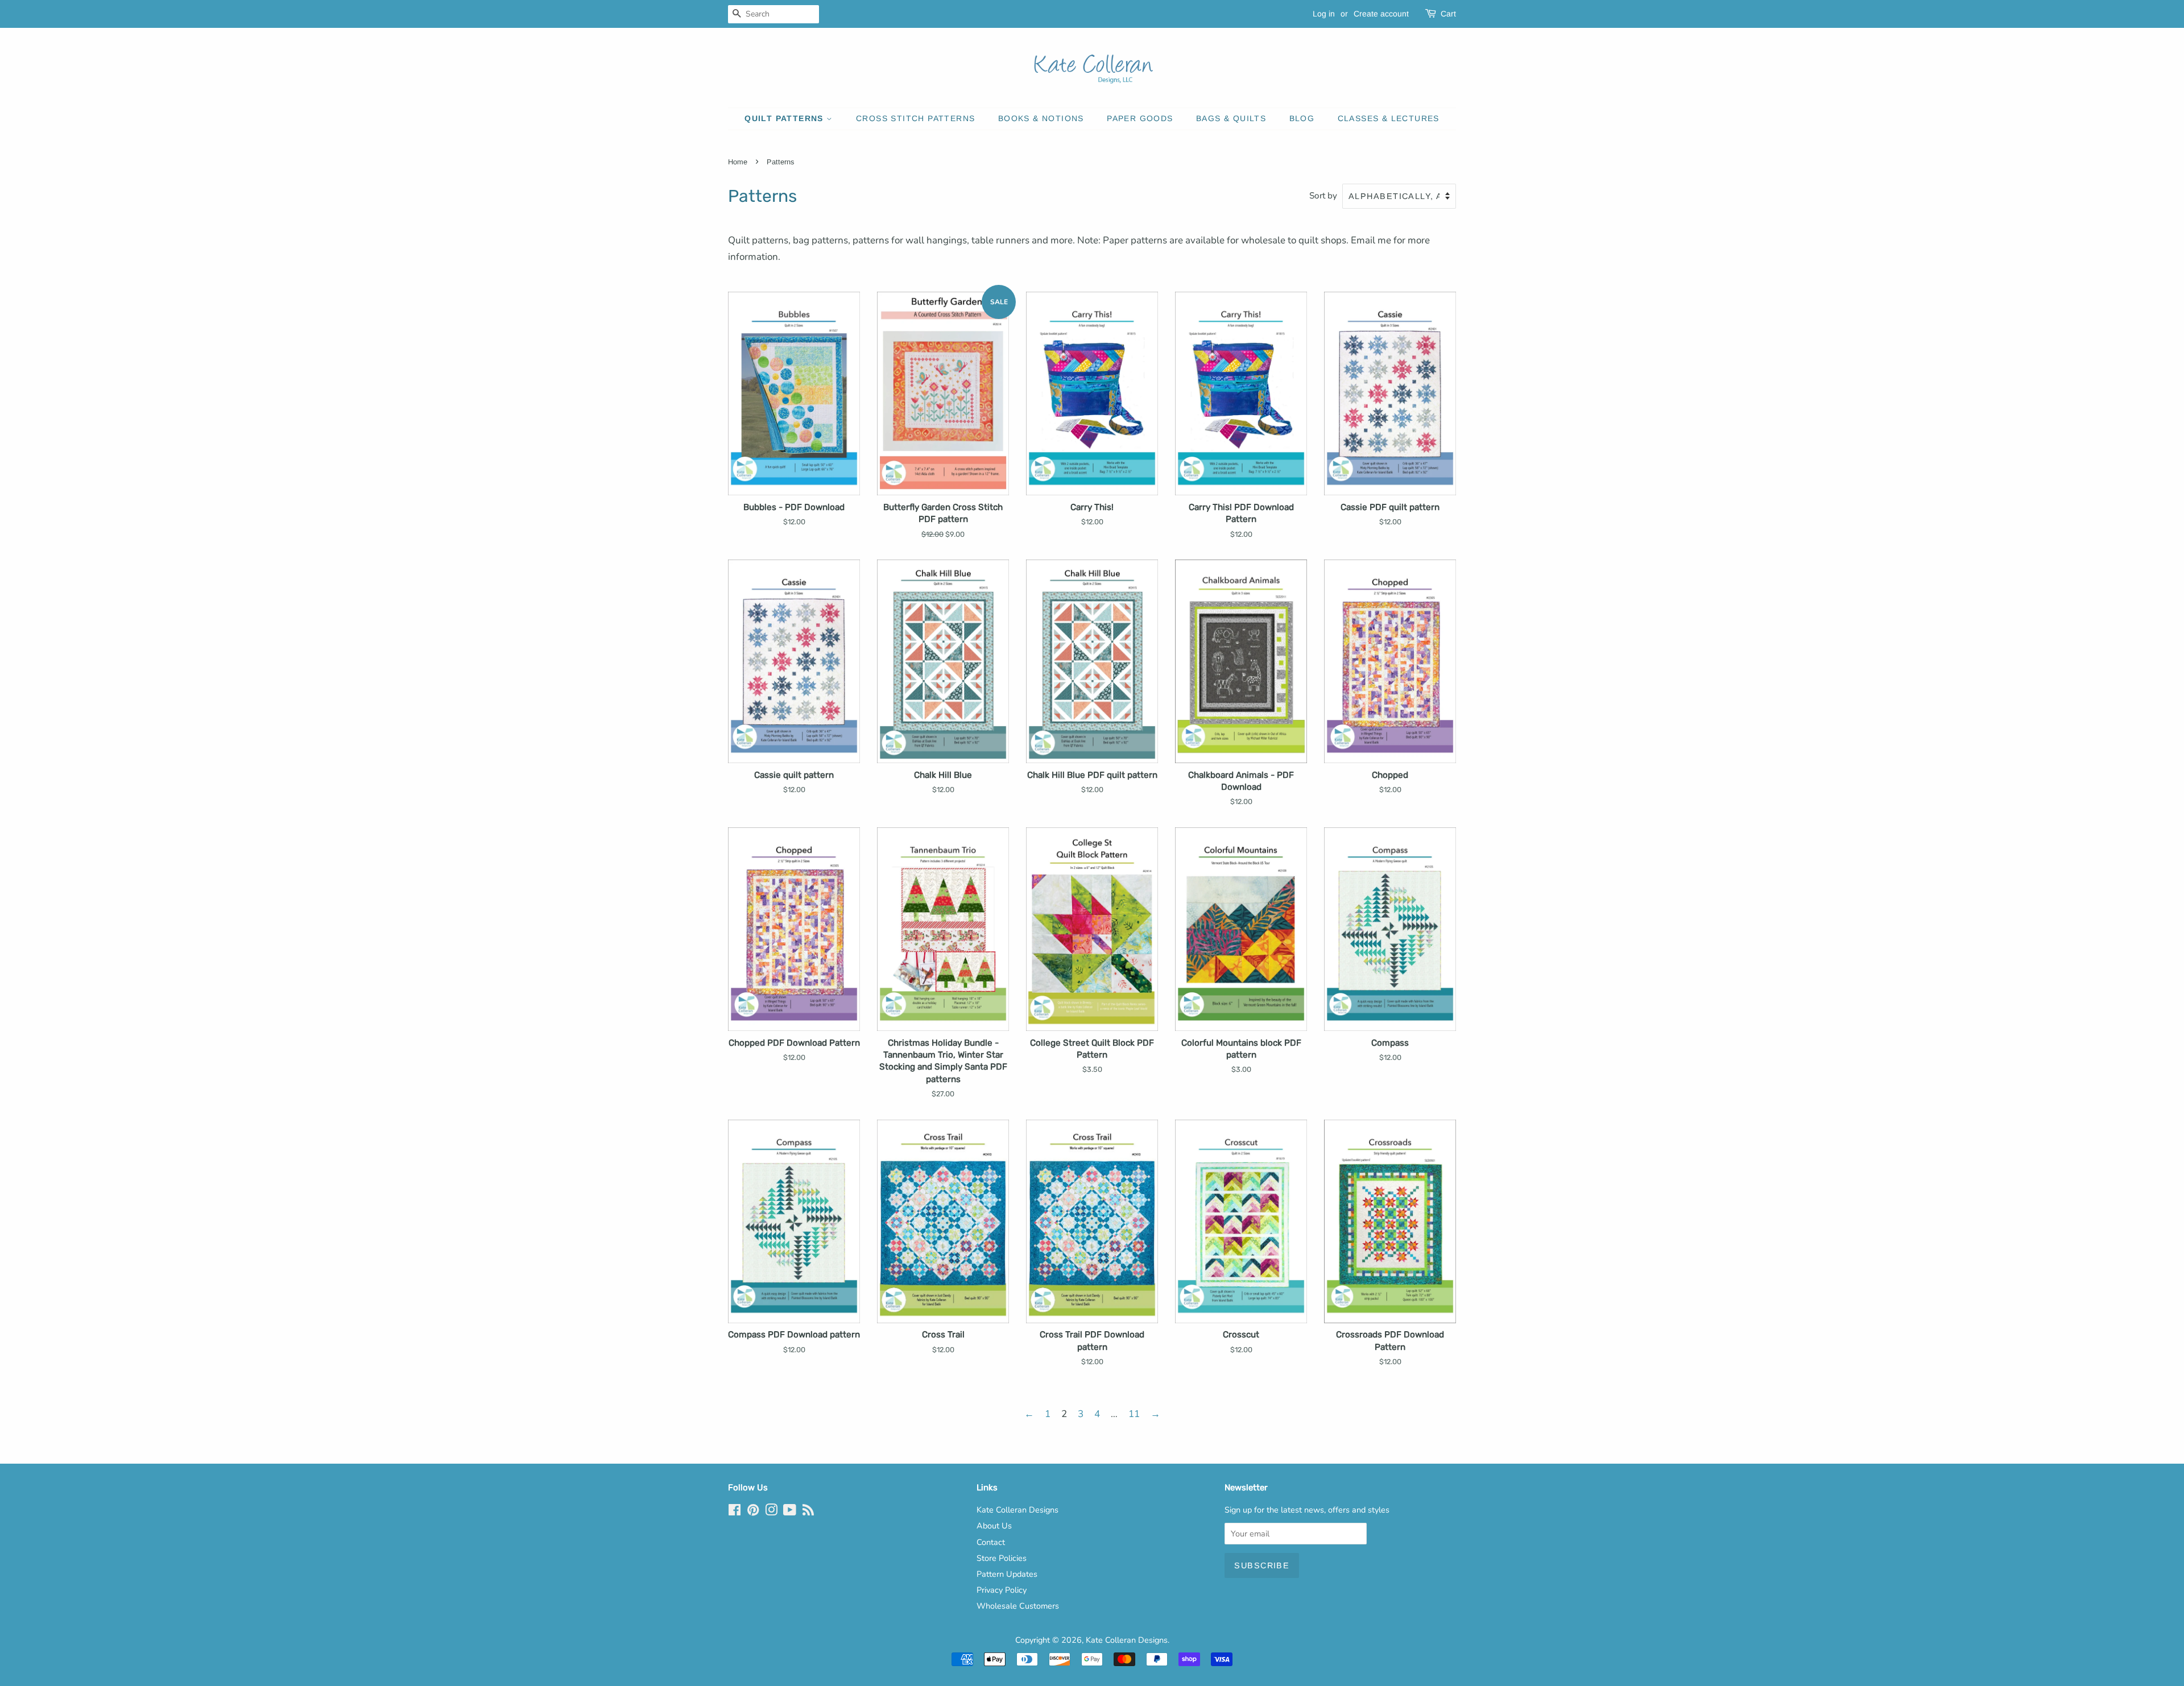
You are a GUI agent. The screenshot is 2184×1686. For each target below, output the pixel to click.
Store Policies (1002, 1558)
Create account (1381, 14)
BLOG (1302, 118)
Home (738, 162)
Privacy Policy (1002, 1590)
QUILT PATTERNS (785, 118)
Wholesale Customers (1018, 1606)
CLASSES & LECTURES (1389, 118)
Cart (1448, 14)
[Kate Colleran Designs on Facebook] (735, 1512)
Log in (1324, 14)
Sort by (1323, 196)
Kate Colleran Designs (1017, 1510)
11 (1134, 1414)
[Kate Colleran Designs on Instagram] (771, 1512)
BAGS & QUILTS (1231, 118)
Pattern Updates (1007, 1574)
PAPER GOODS (1140, 118)
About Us (994, 1526)
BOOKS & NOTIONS (1041, 118)
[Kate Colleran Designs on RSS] (808, 1512)
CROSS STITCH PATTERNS (915, 118)
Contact (991, 1542)
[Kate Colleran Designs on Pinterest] (753, 1512)
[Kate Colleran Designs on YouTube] (790, 1512)
